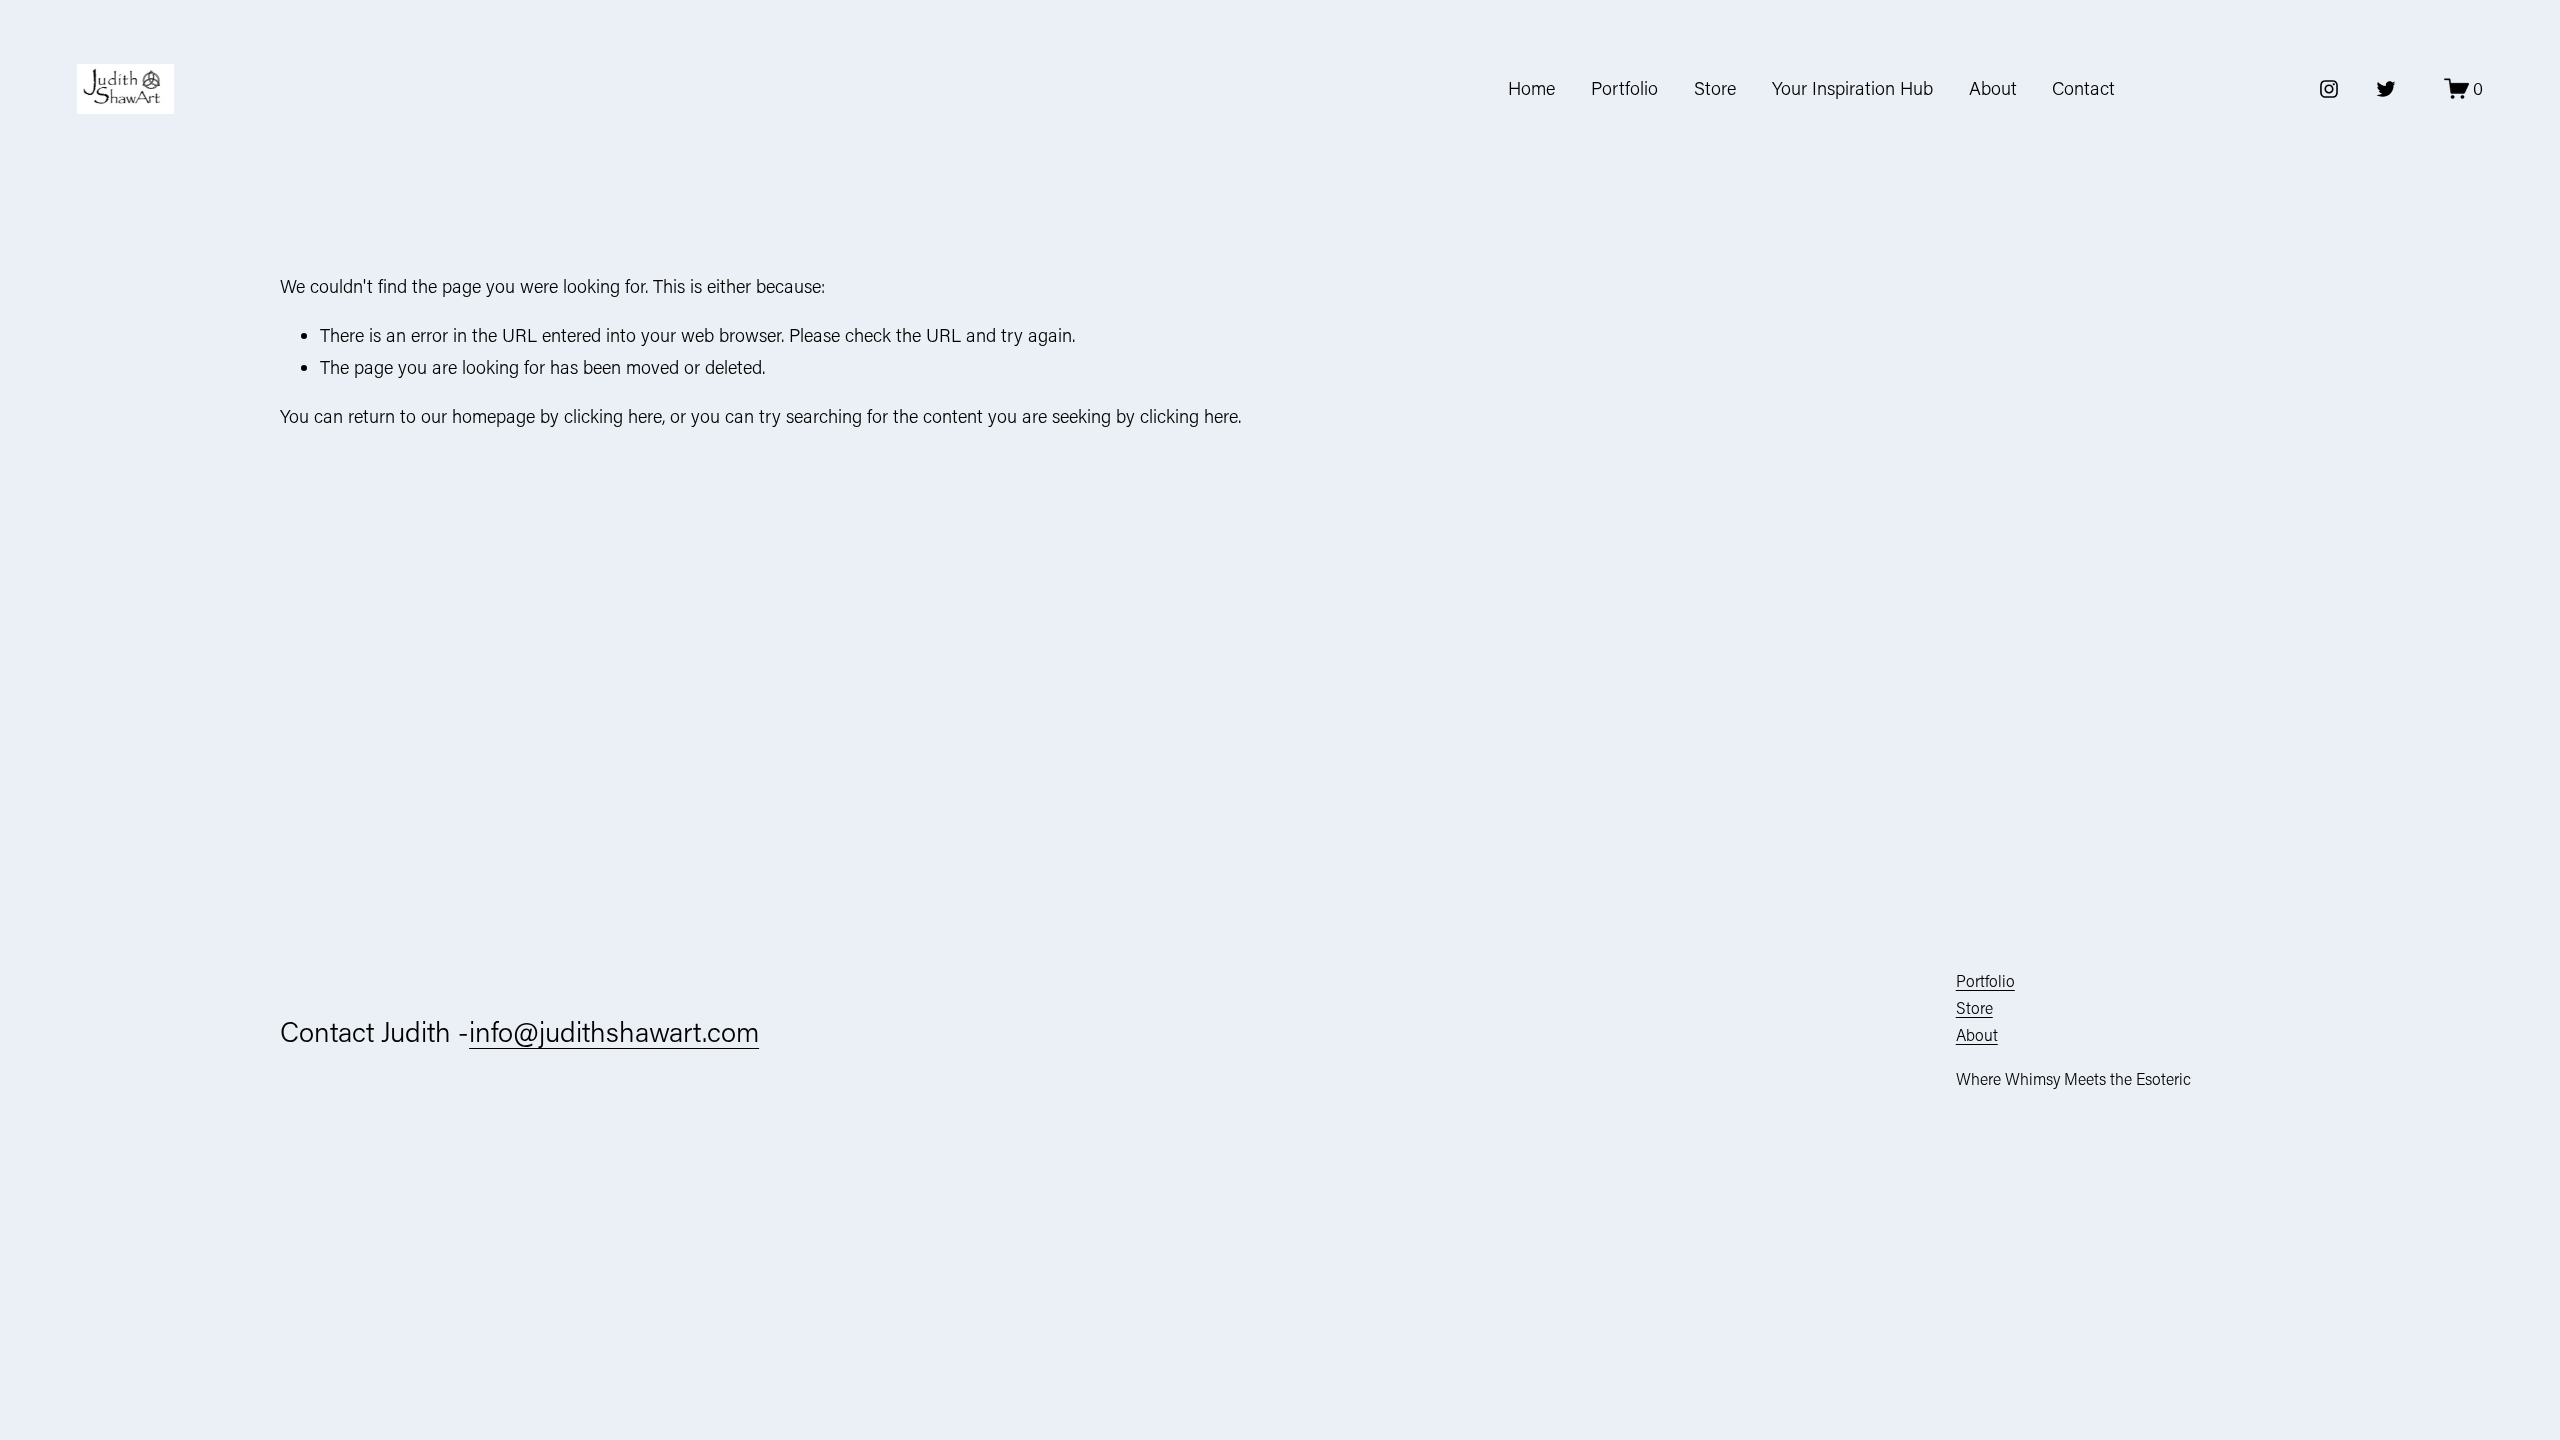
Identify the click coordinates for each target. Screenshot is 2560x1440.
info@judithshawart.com (614, 1031)
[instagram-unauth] (2329, 89)
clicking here (613, 416)
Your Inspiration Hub (1852, 88)
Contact (2083, 88)
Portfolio (1624, 88)
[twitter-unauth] (2386, 89)
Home (1531, 88)
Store (1715, 88)
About (1993, 88)
